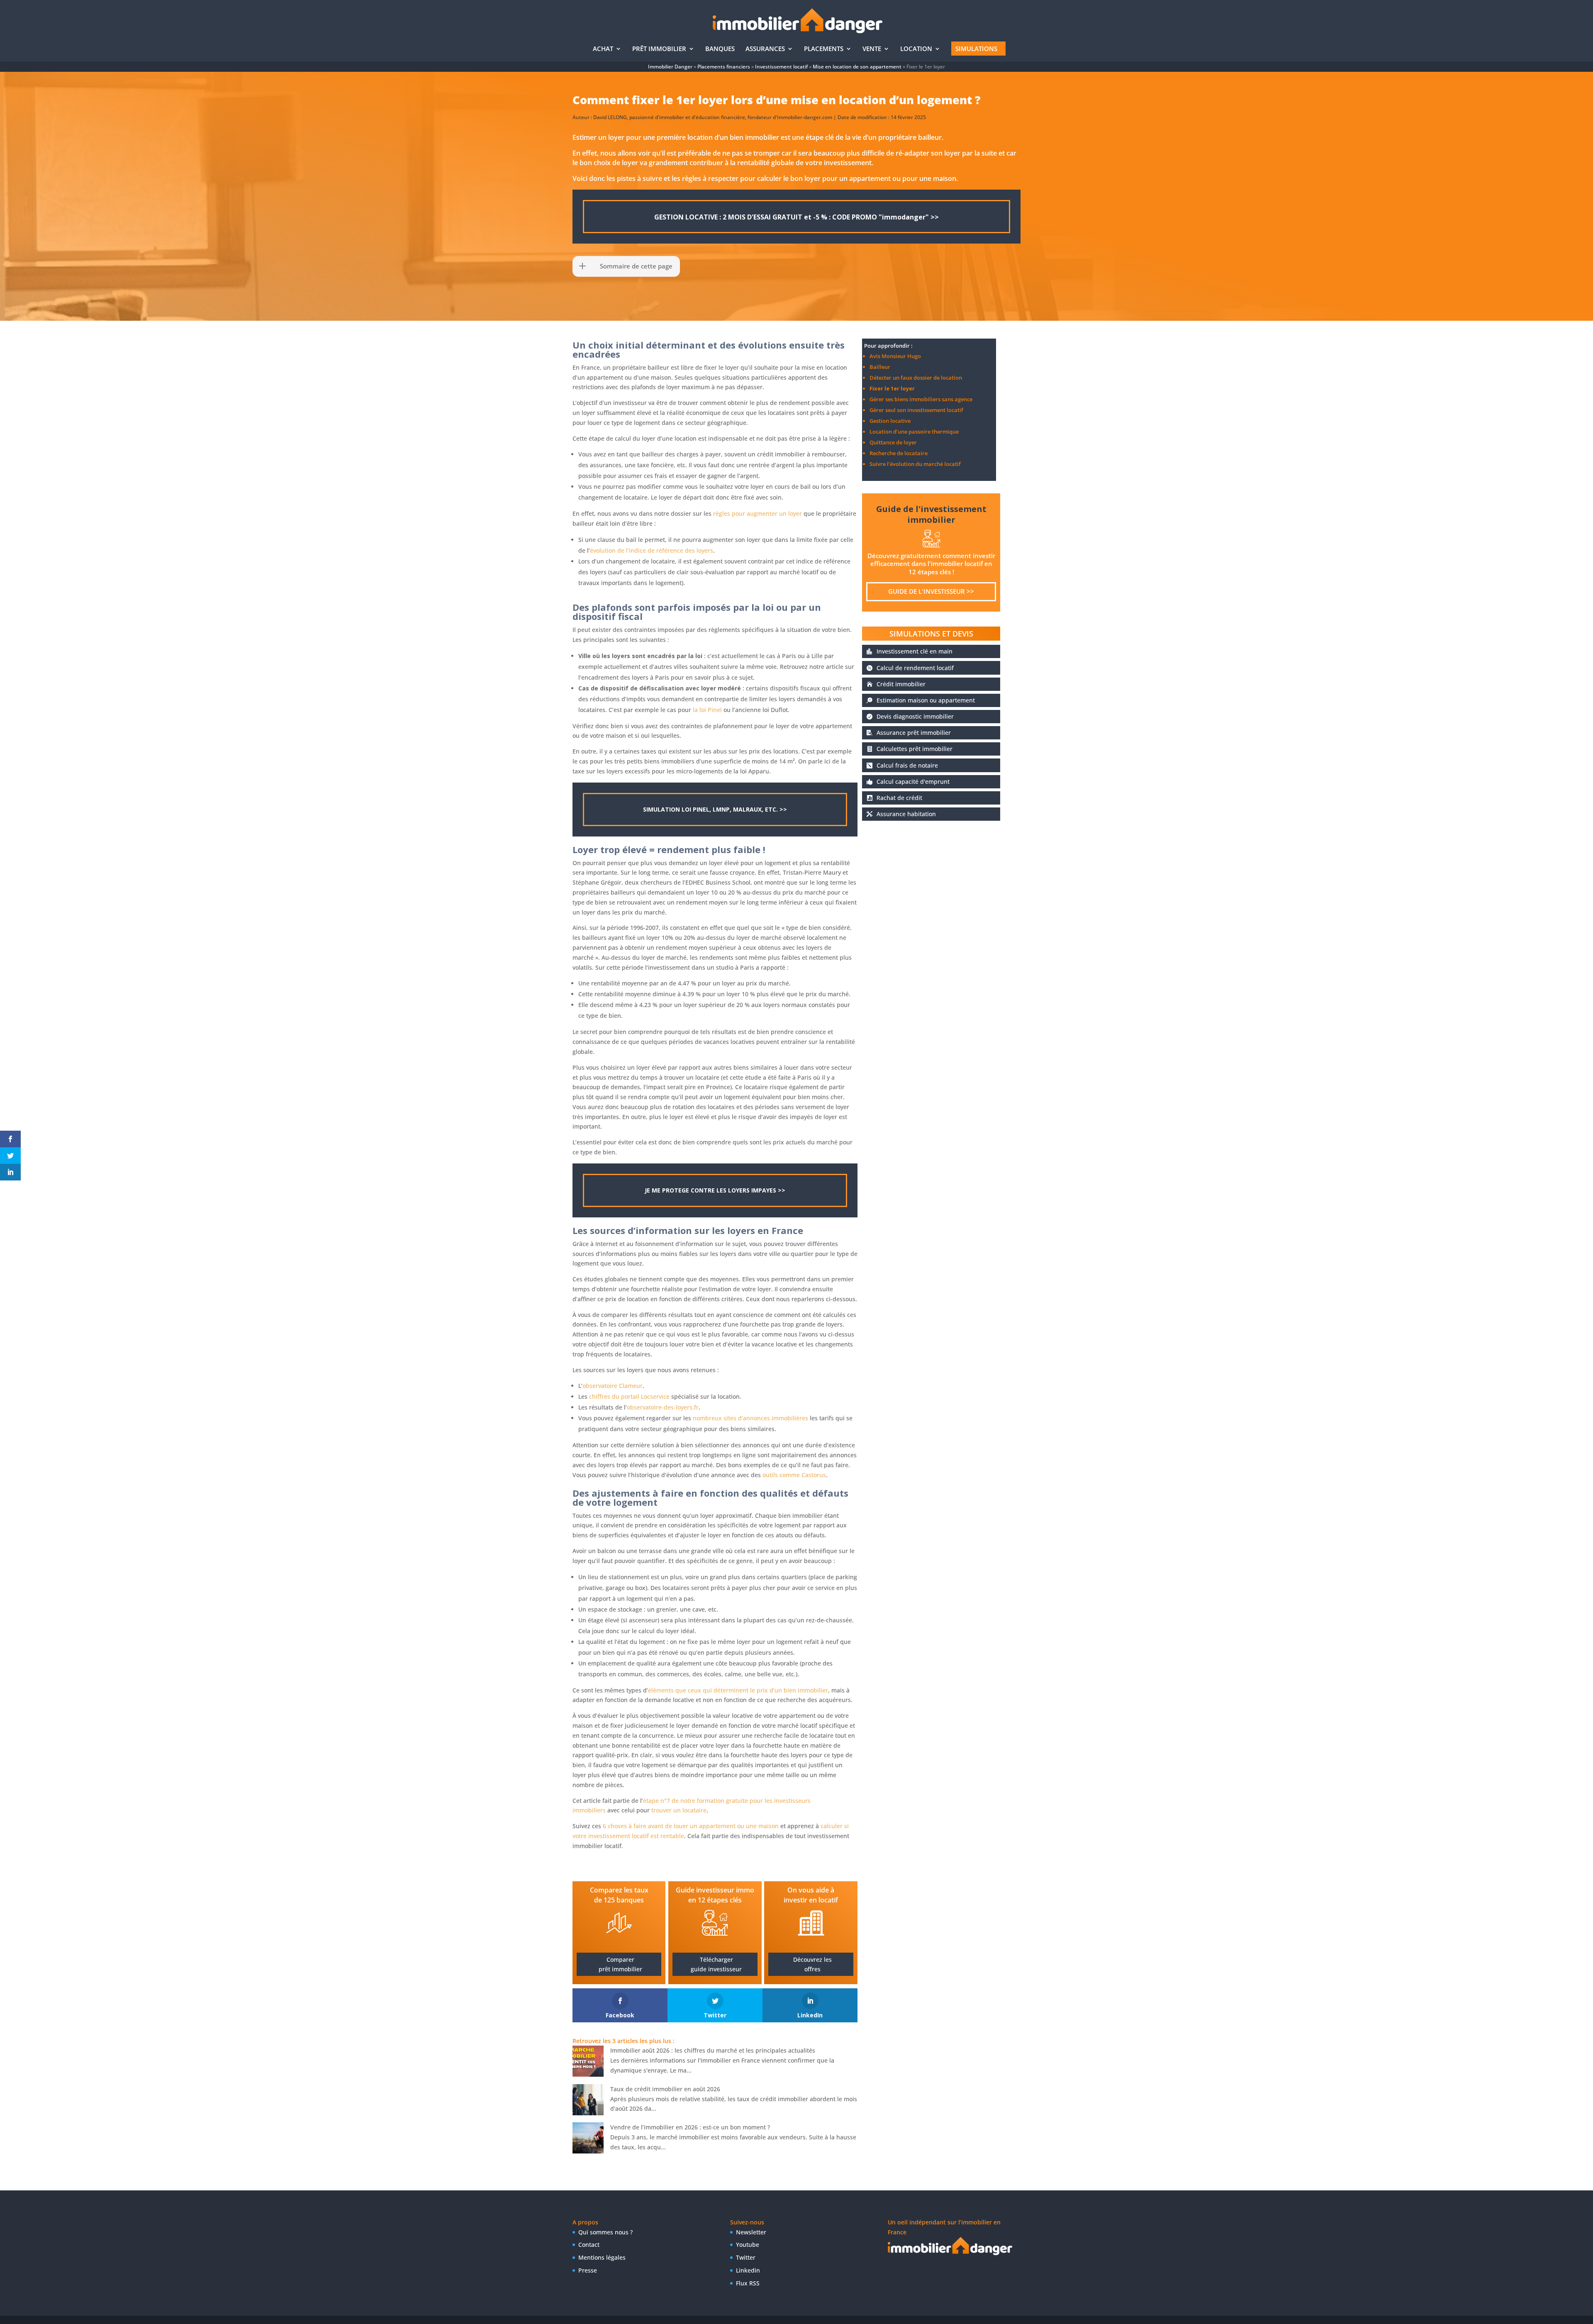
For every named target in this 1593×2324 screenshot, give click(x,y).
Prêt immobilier (659, 49)
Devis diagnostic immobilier (915, 716)
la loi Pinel (707, 710)
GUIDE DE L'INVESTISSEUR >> (931, 591)
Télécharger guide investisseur (716, 1964)
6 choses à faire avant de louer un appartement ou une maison (691, 1826)
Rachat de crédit (899, 798)
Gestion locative (890, 421)
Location (916, 49)
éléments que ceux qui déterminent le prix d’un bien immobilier (738, 1690)
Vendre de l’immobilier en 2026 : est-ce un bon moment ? (690, 2127)
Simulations (976, 49)
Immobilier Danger (670, 67)
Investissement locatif (781, 67)
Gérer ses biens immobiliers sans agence (921, 399)
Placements (824, 49)
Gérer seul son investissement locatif (916, 410)
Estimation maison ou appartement (926, 700)
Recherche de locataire (899, 453)
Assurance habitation (906, 814)
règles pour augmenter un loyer (758, 513)
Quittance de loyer (893, 442)
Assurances (765, 49)
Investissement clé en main (915, 651)
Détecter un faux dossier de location (916, 378)
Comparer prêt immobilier (620, 1964)
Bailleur (880, 367)
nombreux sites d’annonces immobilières (750, 1418)
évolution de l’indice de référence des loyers (652, 550)
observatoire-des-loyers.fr (663, 1407)
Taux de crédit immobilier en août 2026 (665, 2089)
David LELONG (610, 117)
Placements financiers (724, 67)
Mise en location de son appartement (857, 67)
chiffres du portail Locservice (629, 1396)
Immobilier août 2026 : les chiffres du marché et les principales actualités (713, 2050)
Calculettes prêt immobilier (915, 749)
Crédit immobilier (901, 684)
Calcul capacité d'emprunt (913, 782)
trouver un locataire (679, 1810)
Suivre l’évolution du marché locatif (915, 464)
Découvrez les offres (812, 1964)
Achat (603, 49)
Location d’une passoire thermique (914, 432)
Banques (720, 49)
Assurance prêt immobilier (914, 733)
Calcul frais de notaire (907, 765)
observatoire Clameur (613, 1386)
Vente (872, 49)
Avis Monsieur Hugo (895, 356)
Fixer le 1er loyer (892, 388)
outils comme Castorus (794, 1475)
